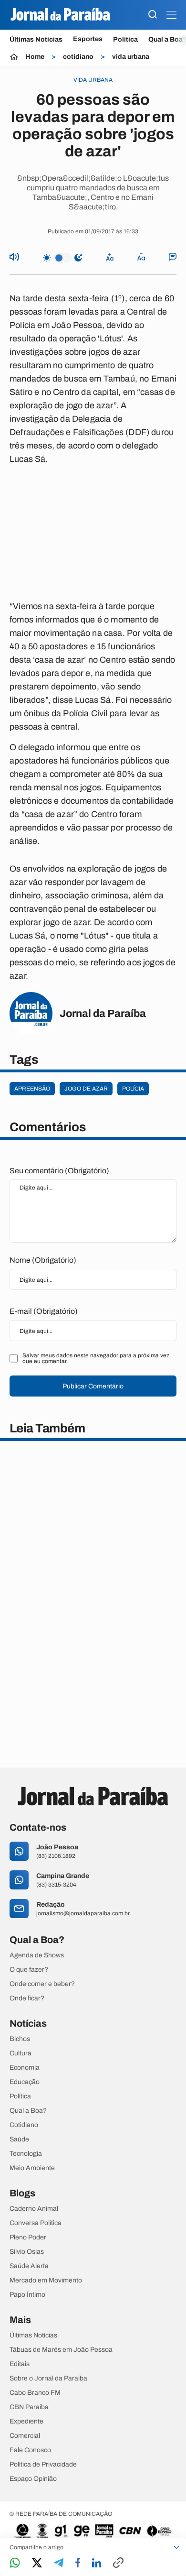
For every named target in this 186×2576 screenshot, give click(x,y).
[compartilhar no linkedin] (97, 2564)
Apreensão (32, 1089)
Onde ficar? (27, 1998)
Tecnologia (26, 2154)
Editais (20, 2364)
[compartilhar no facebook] (78, 2563)
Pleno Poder (28, 2238)
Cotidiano (24, 2125)
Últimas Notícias (36, 39)
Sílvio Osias (27, 2252)
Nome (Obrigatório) (43, 1260)
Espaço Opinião (33, 2479)
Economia (25, 2068)
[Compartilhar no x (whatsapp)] (37, 2564)
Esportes (88, 39)
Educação (25, 2082)
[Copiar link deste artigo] (118, 2563)
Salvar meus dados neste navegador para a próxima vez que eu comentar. (96, 1358)
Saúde (19, 2139)
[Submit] (153, 15)
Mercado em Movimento (46, 2281)
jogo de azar (86, 1089)
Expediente (26, 2422)
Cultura (21, 2053)
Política (125, 39)
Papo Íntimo (27, 2295)
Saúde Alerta (29, 2266)
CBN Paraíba (29, 2407)
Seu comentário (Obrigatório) (59, 1171)
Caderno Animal (34, 2209)
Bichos (20, 2039)
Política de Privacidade (43, 2465)
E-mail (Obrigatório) (44, 1311)
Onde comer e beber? (42, 1984)
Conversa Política (36, 2223)
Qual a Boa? (28, 2111)
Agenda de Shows (37, 1955)
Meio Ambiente (32, 2168)
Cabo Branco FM (35, 2393)
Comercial (25, 2436)
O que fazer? (29, 1970)
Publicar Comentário (93, 1386)
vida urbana (131, 57)
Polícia (133, 1089)
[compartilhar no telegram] (59, 2563)
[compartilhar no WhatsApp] (15, 2563)
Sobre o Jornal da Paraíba (48, 2379)
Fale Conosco (30, 2450)
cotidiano (78, 57)
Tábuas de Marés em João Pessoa (61, 2350)
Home (35, 57)
